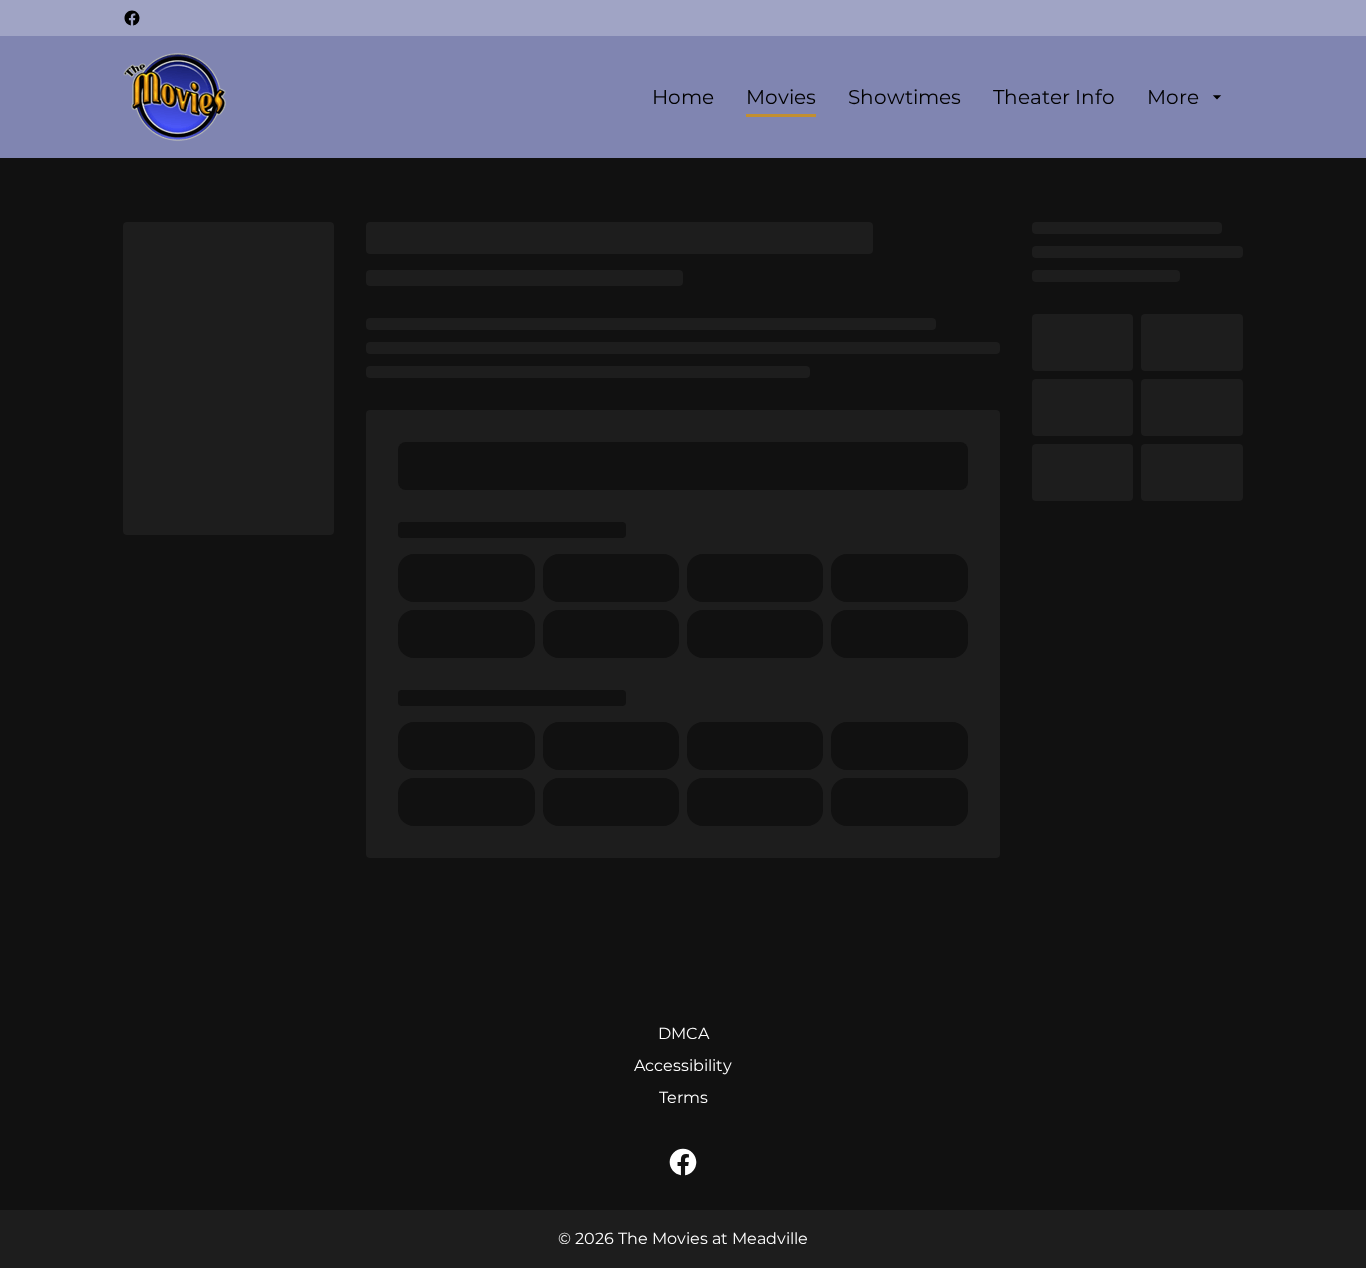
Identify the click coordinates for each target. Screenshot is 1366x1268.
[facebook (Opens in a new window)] (132, 18)
